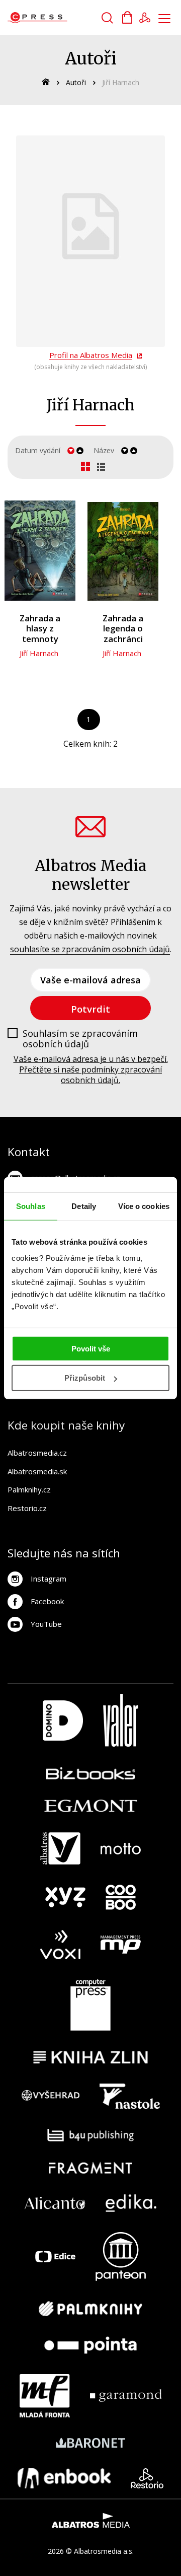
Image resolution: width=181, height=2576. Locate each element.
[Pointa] (90, 2345)
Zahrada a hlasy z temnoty (40, 629)
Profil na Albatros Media (91, 355)
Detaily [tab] (84, 1206)
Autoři (76, 82)
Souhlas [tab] (31, 1206)
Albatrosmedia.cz (37, 1453)
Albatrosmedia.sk (37, 1471)
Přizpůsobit (85, 1378)
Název (104, 450)
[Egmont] (91, 1806)
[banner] (65, 18)
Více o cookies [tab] (144, 1206)
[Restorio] (147, 2478)
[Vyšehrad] (51, 2096)
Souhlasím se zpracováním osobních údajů (80, 1039)
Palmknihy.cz (29, 1489)
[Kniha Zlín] (90, 2057)
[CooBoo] (121, 1897)
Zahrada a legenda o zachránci (123, 629)
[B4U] (91, 2135)
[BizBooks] (91, 1773)
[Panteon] (121, 2257)
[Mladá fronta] (45, 2396)
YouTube (46, 1624)
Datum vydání (38, 450)
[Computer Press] (90, 2005)
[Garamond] (126, 2396)
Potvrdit (90, 1009)
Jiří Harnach (39, 653)
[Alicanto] (55, 2203)
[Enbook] (64, 2478)
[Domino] (63, 1720)
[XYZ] (65, 1897)
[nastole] (130, 2096)
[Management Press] (121, 1945)
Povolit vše (91, 1348)
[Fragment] (91, 2168)
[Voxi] (60, 1945)
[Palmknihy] (90, 2309)
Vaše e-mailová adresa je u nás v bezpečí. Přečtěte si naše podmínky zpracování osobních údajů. (91, 1069)
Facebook (47, 1601)
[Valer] (121, 1720)
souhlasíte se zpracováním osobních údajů (90, 949)
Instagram (49, 1579)
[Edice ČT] (55, 2257)
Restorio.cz (27, 1508)
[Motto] (121, 1848)
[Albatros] (60, 1848)
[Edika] (131, 2203)
